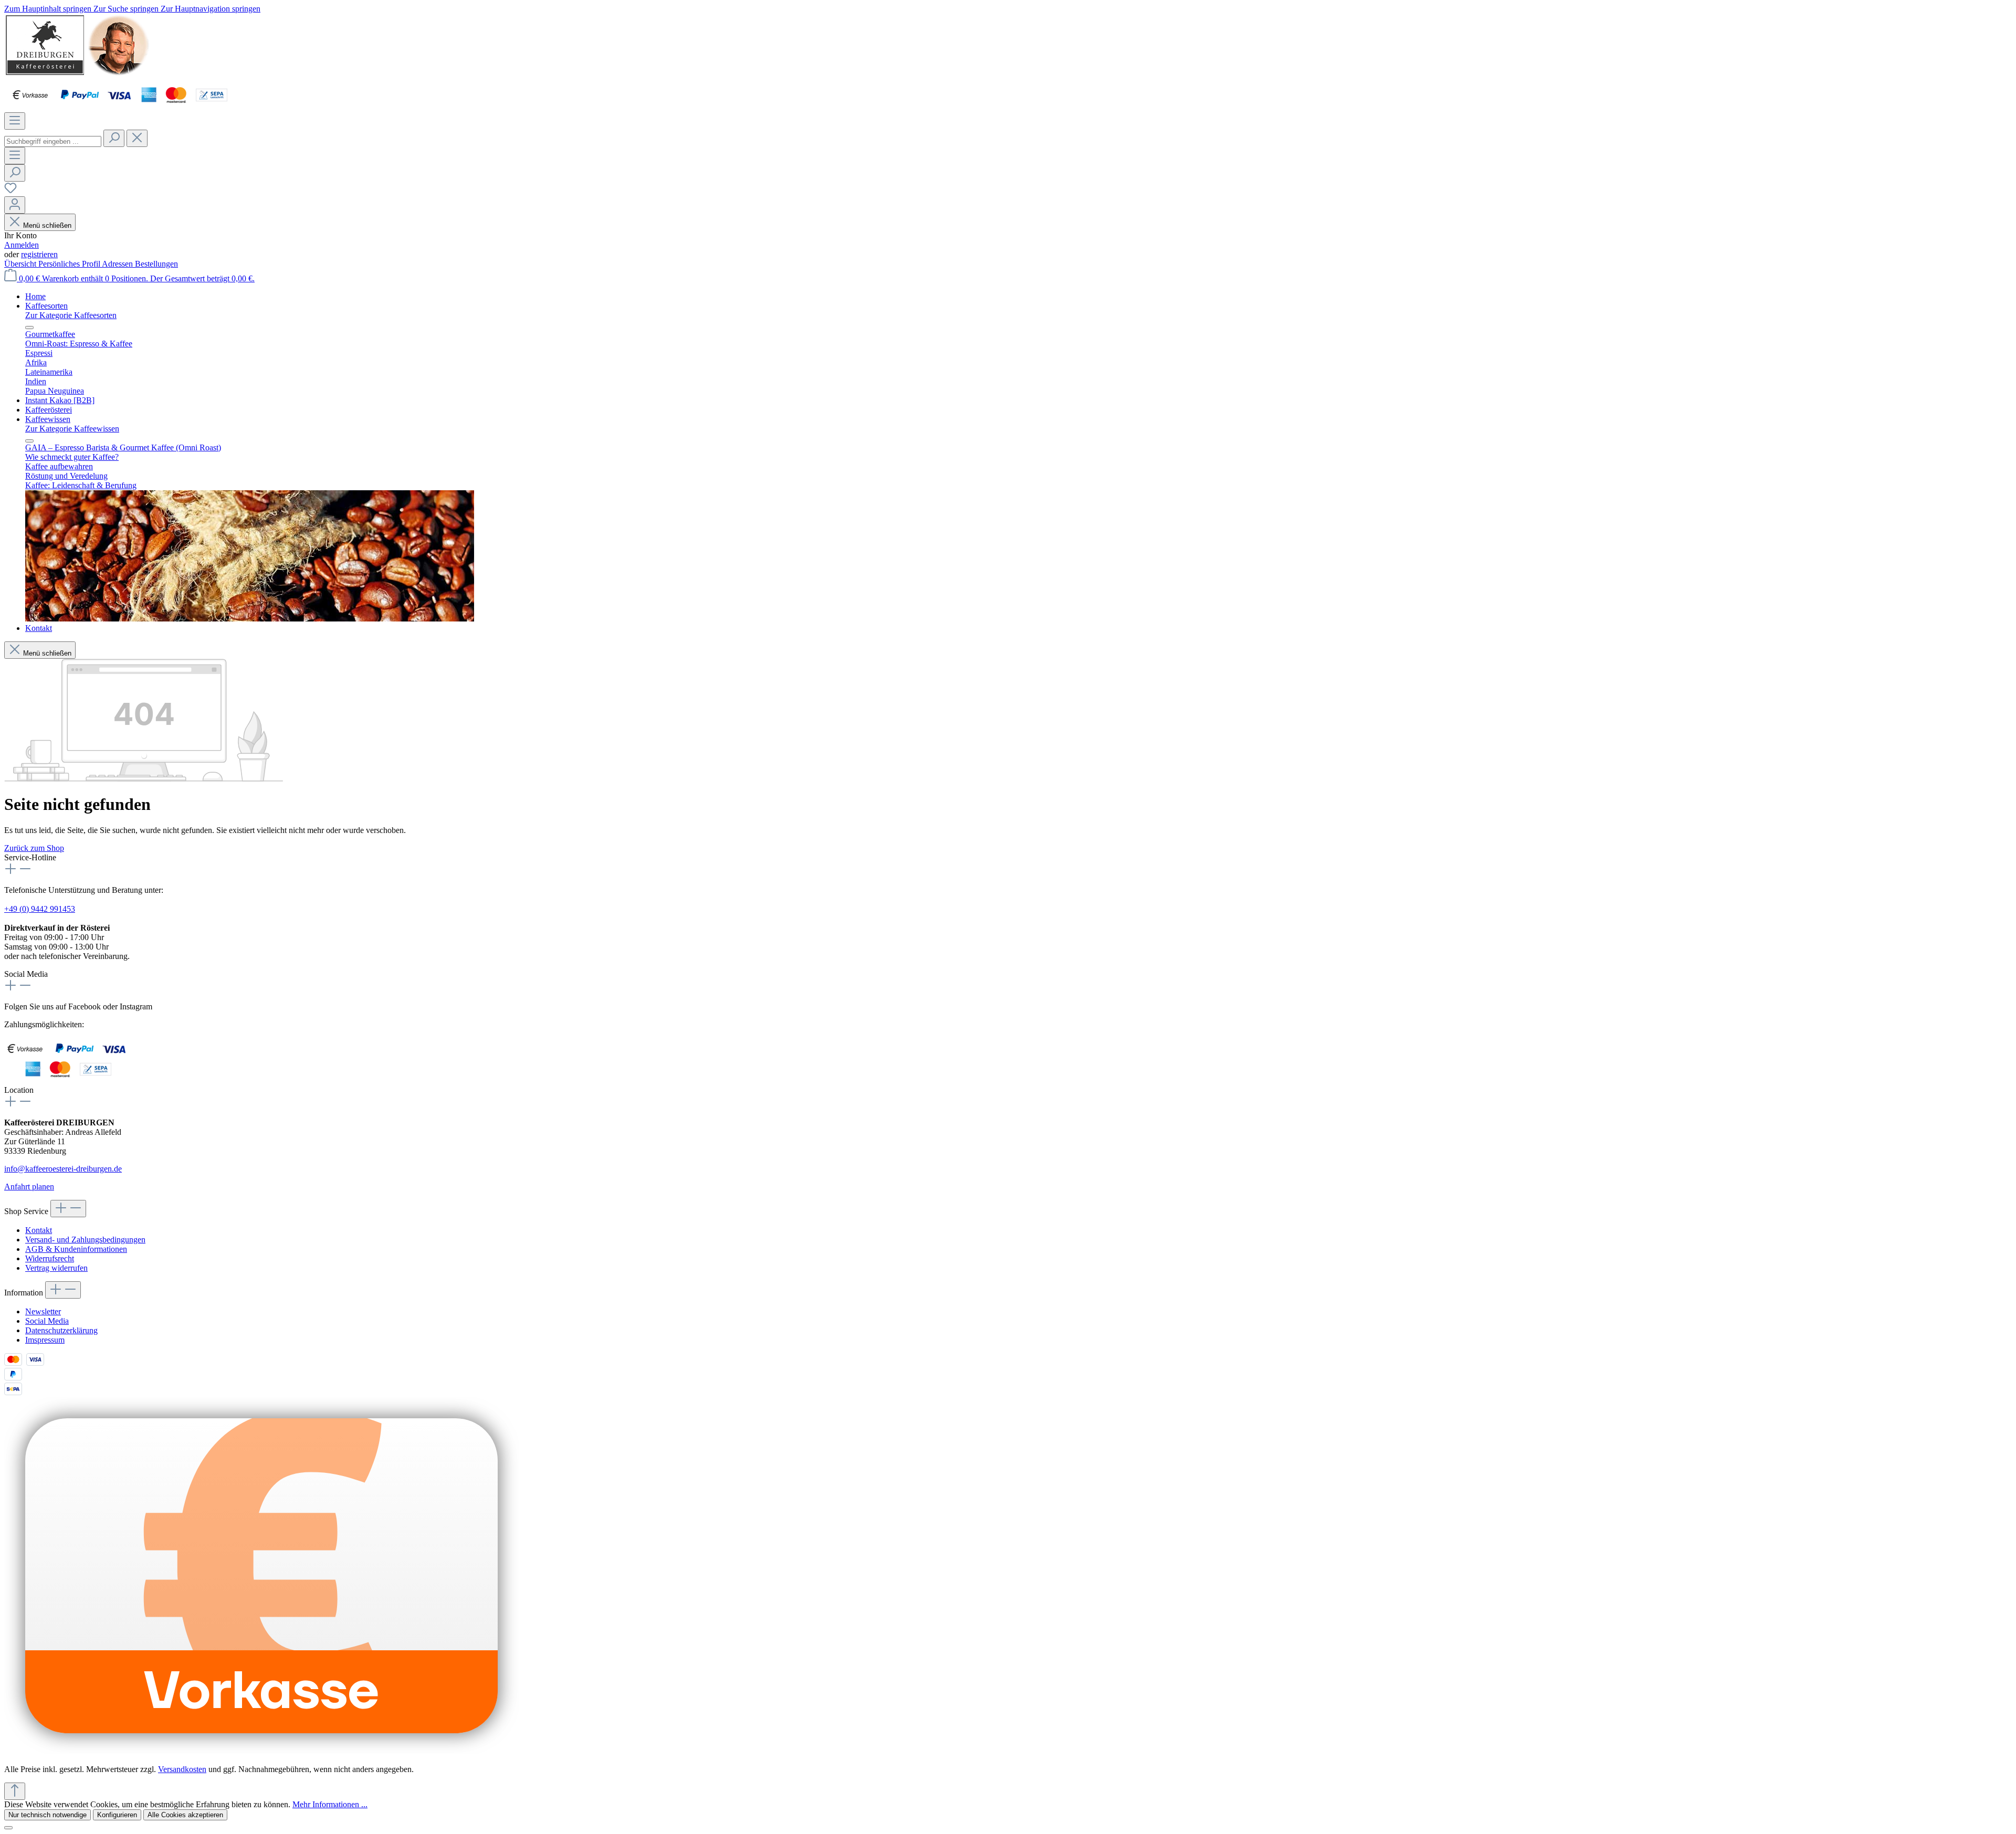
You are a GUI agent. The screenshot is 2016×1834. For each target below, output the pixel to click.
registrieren (39, 254)
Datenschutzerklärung (61, 1330)
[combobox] (53, 141)
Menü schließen (47, 225)
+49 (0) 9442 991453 (40, 909)
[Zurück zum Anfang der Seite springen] (15, 1791)
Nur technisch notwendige (48, 1815)
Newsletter (43, 1311)
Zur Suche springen (127, 9)
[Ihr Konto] (15, 205)
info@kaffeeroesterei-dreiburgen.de (63, 1169)
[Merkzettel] (10, 191)
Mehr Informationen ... (330, 1804)
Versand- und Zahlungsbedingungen (85, 1240)
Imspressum (45, 1340)
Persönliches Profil (70, 264)
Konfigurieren (117, 1815)
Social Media (47, 1321)
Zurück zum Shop (34, 848)
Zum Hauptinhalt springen (49, 9)
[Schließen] (8, 1828)
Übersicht (21, 264)
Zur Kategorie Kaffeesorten (71, 315)
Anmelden (22, 245)
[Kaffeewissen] (250, 619)
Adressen (118, 264)
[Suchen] (114, 138)
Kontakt (39, 1230)
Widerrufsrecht (50, 1258)
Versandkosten (182, 1769)
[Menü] (15, 121)
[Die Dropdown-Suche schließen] (137, 138)
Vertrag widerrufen (56, 1268)
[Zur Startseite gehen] (77, 74)
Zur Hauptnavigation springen (211, 9)
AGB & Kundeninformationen (76, 1249)
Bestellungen (156, 264)
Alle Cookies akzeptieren (185, 1815)
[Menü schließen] (29, 328)
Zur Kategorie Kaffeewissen (72, 429)
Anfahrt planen (29, 1187)
